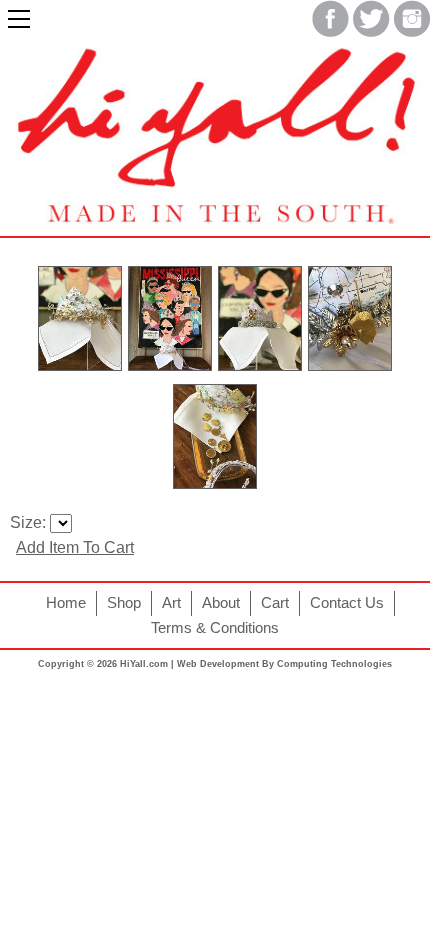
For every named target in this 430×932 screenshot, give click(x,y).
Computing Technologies (334, 664)
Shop (124, 603)
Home (66, 603)
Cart (275, 603)
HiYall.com (144, 664)
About (221, 603)
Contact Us (347, 603)
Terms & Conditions (215, 628)
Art (171, 603)
